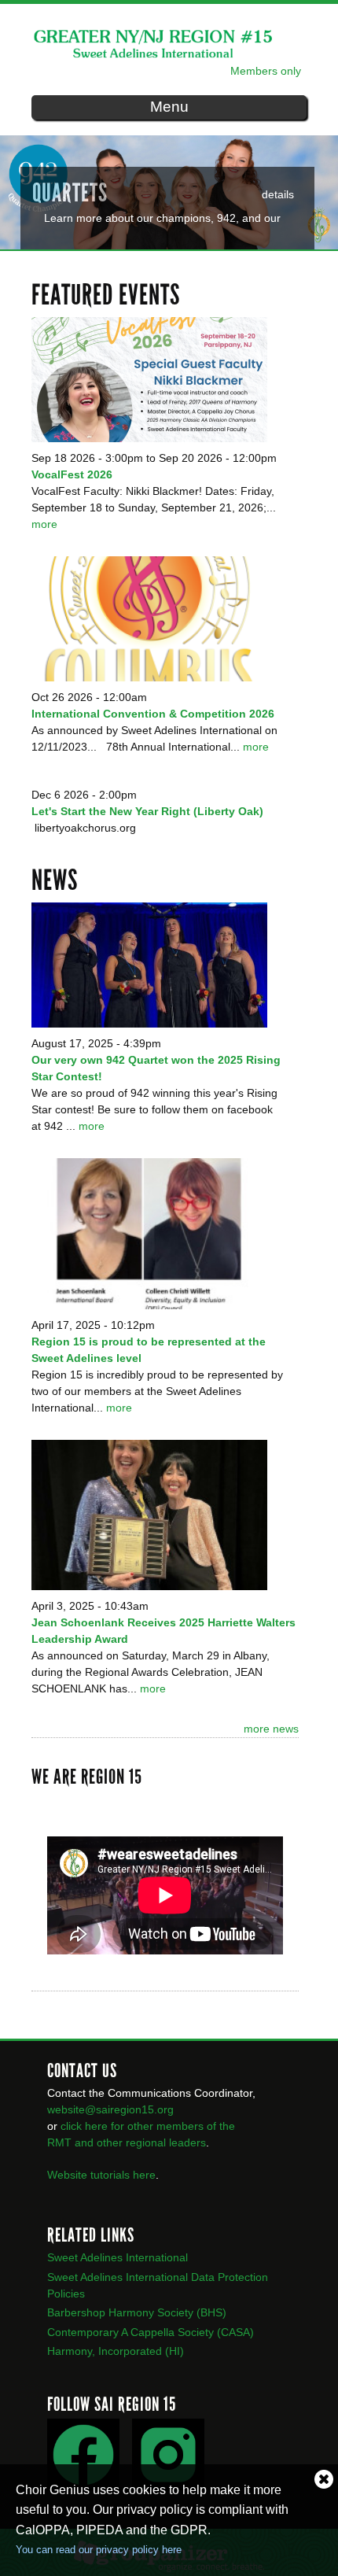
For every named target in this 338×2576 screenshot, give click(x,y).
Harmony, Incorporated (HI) (116, 2351)
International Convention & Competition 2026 (153, 714)
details (278, 194)
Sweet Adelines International (118, 2257)
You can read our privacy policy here (99, 2550)
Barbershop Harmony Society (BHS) (137, 2312)
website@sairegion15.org (110, 2109)
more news (271, 1729)
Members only (266, 71)
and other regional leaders (140, 2142)
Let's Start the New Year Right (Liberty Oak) (147, 811)
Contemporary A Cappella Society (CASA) (151, 2332)
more (44, 524)
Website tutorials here (101, 2175)
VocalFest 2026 (72, 474)
